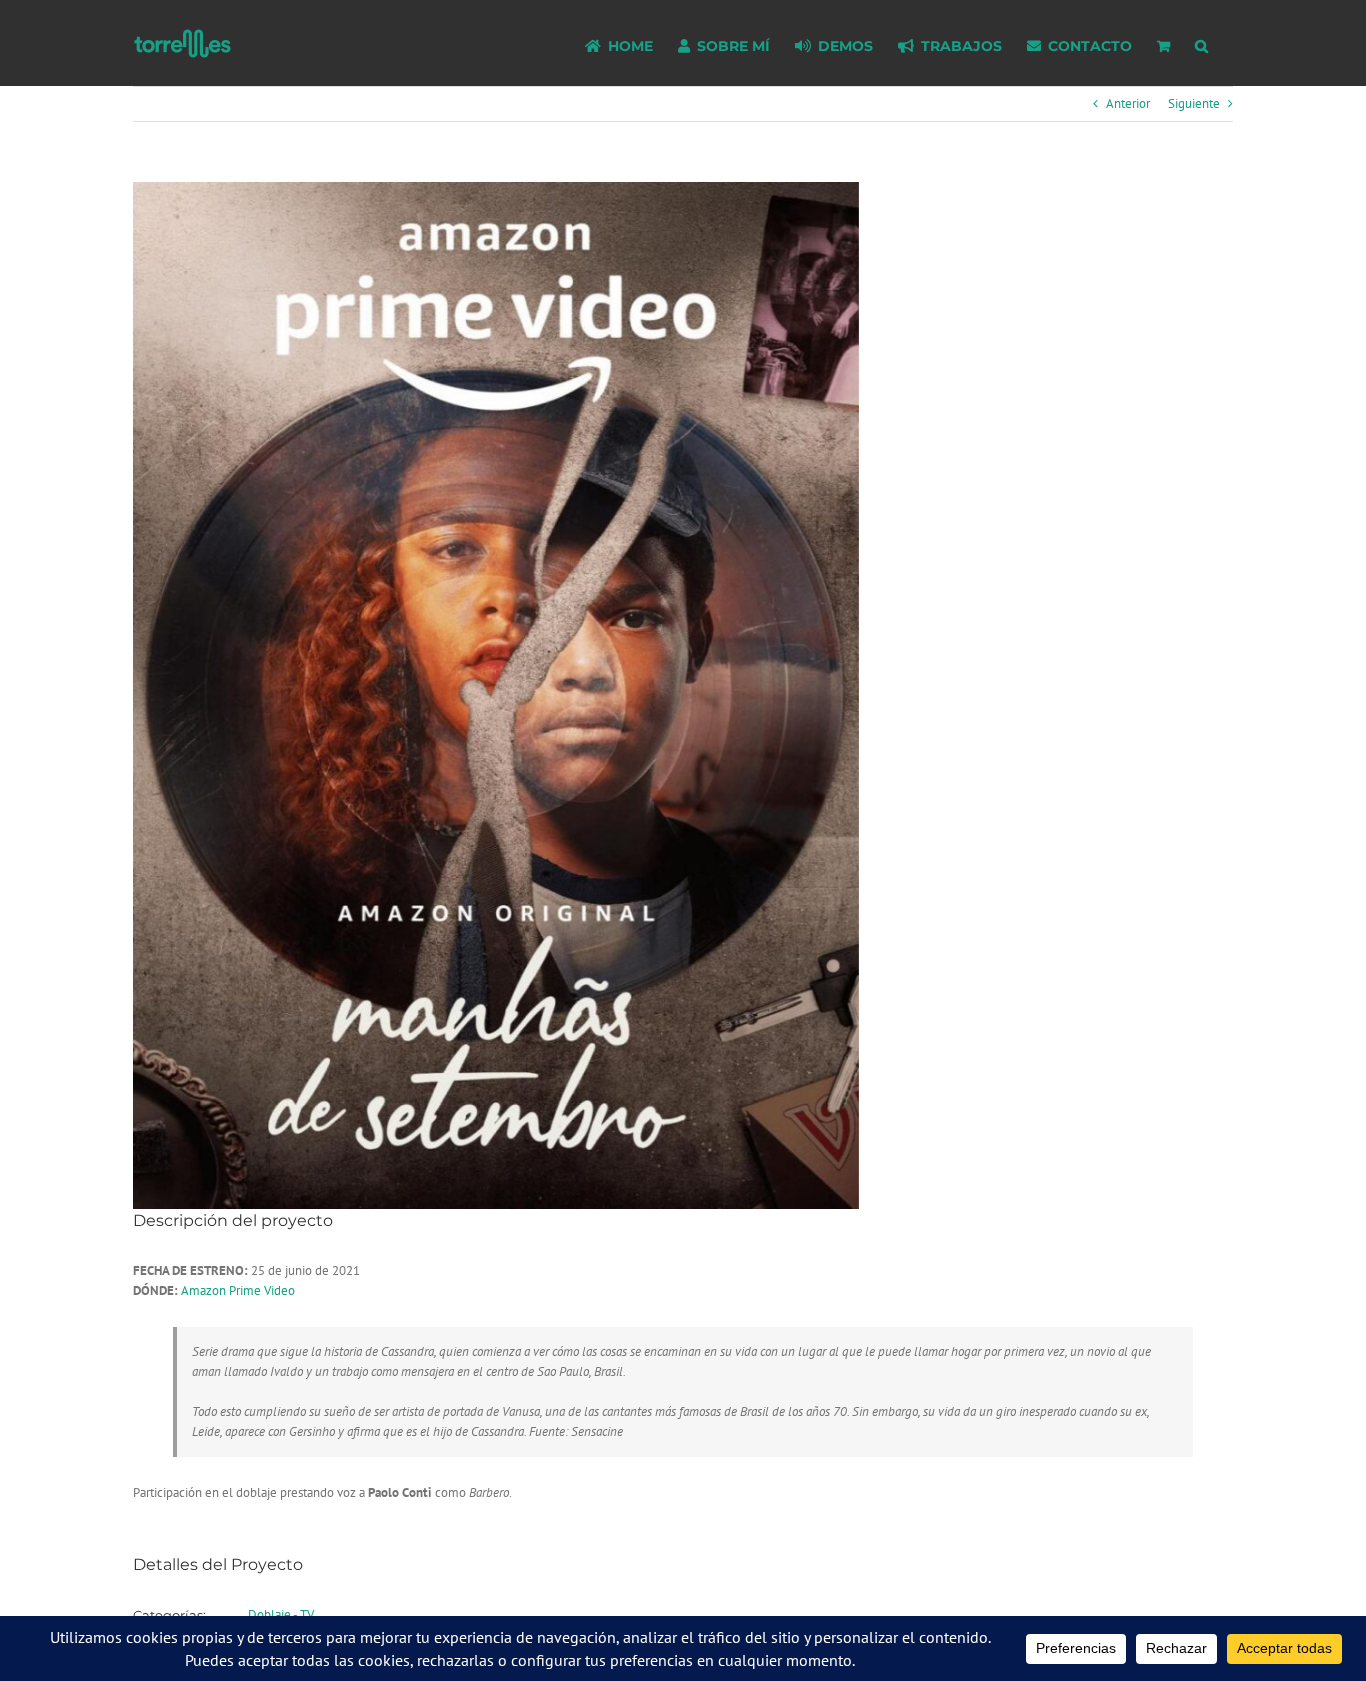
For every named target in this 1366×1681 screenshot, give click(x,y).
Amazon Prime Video (238, 1290)
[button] (1201, 43)
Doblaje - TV (281, 1614)
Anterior (1128, 103)
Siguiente (1194, 103)
